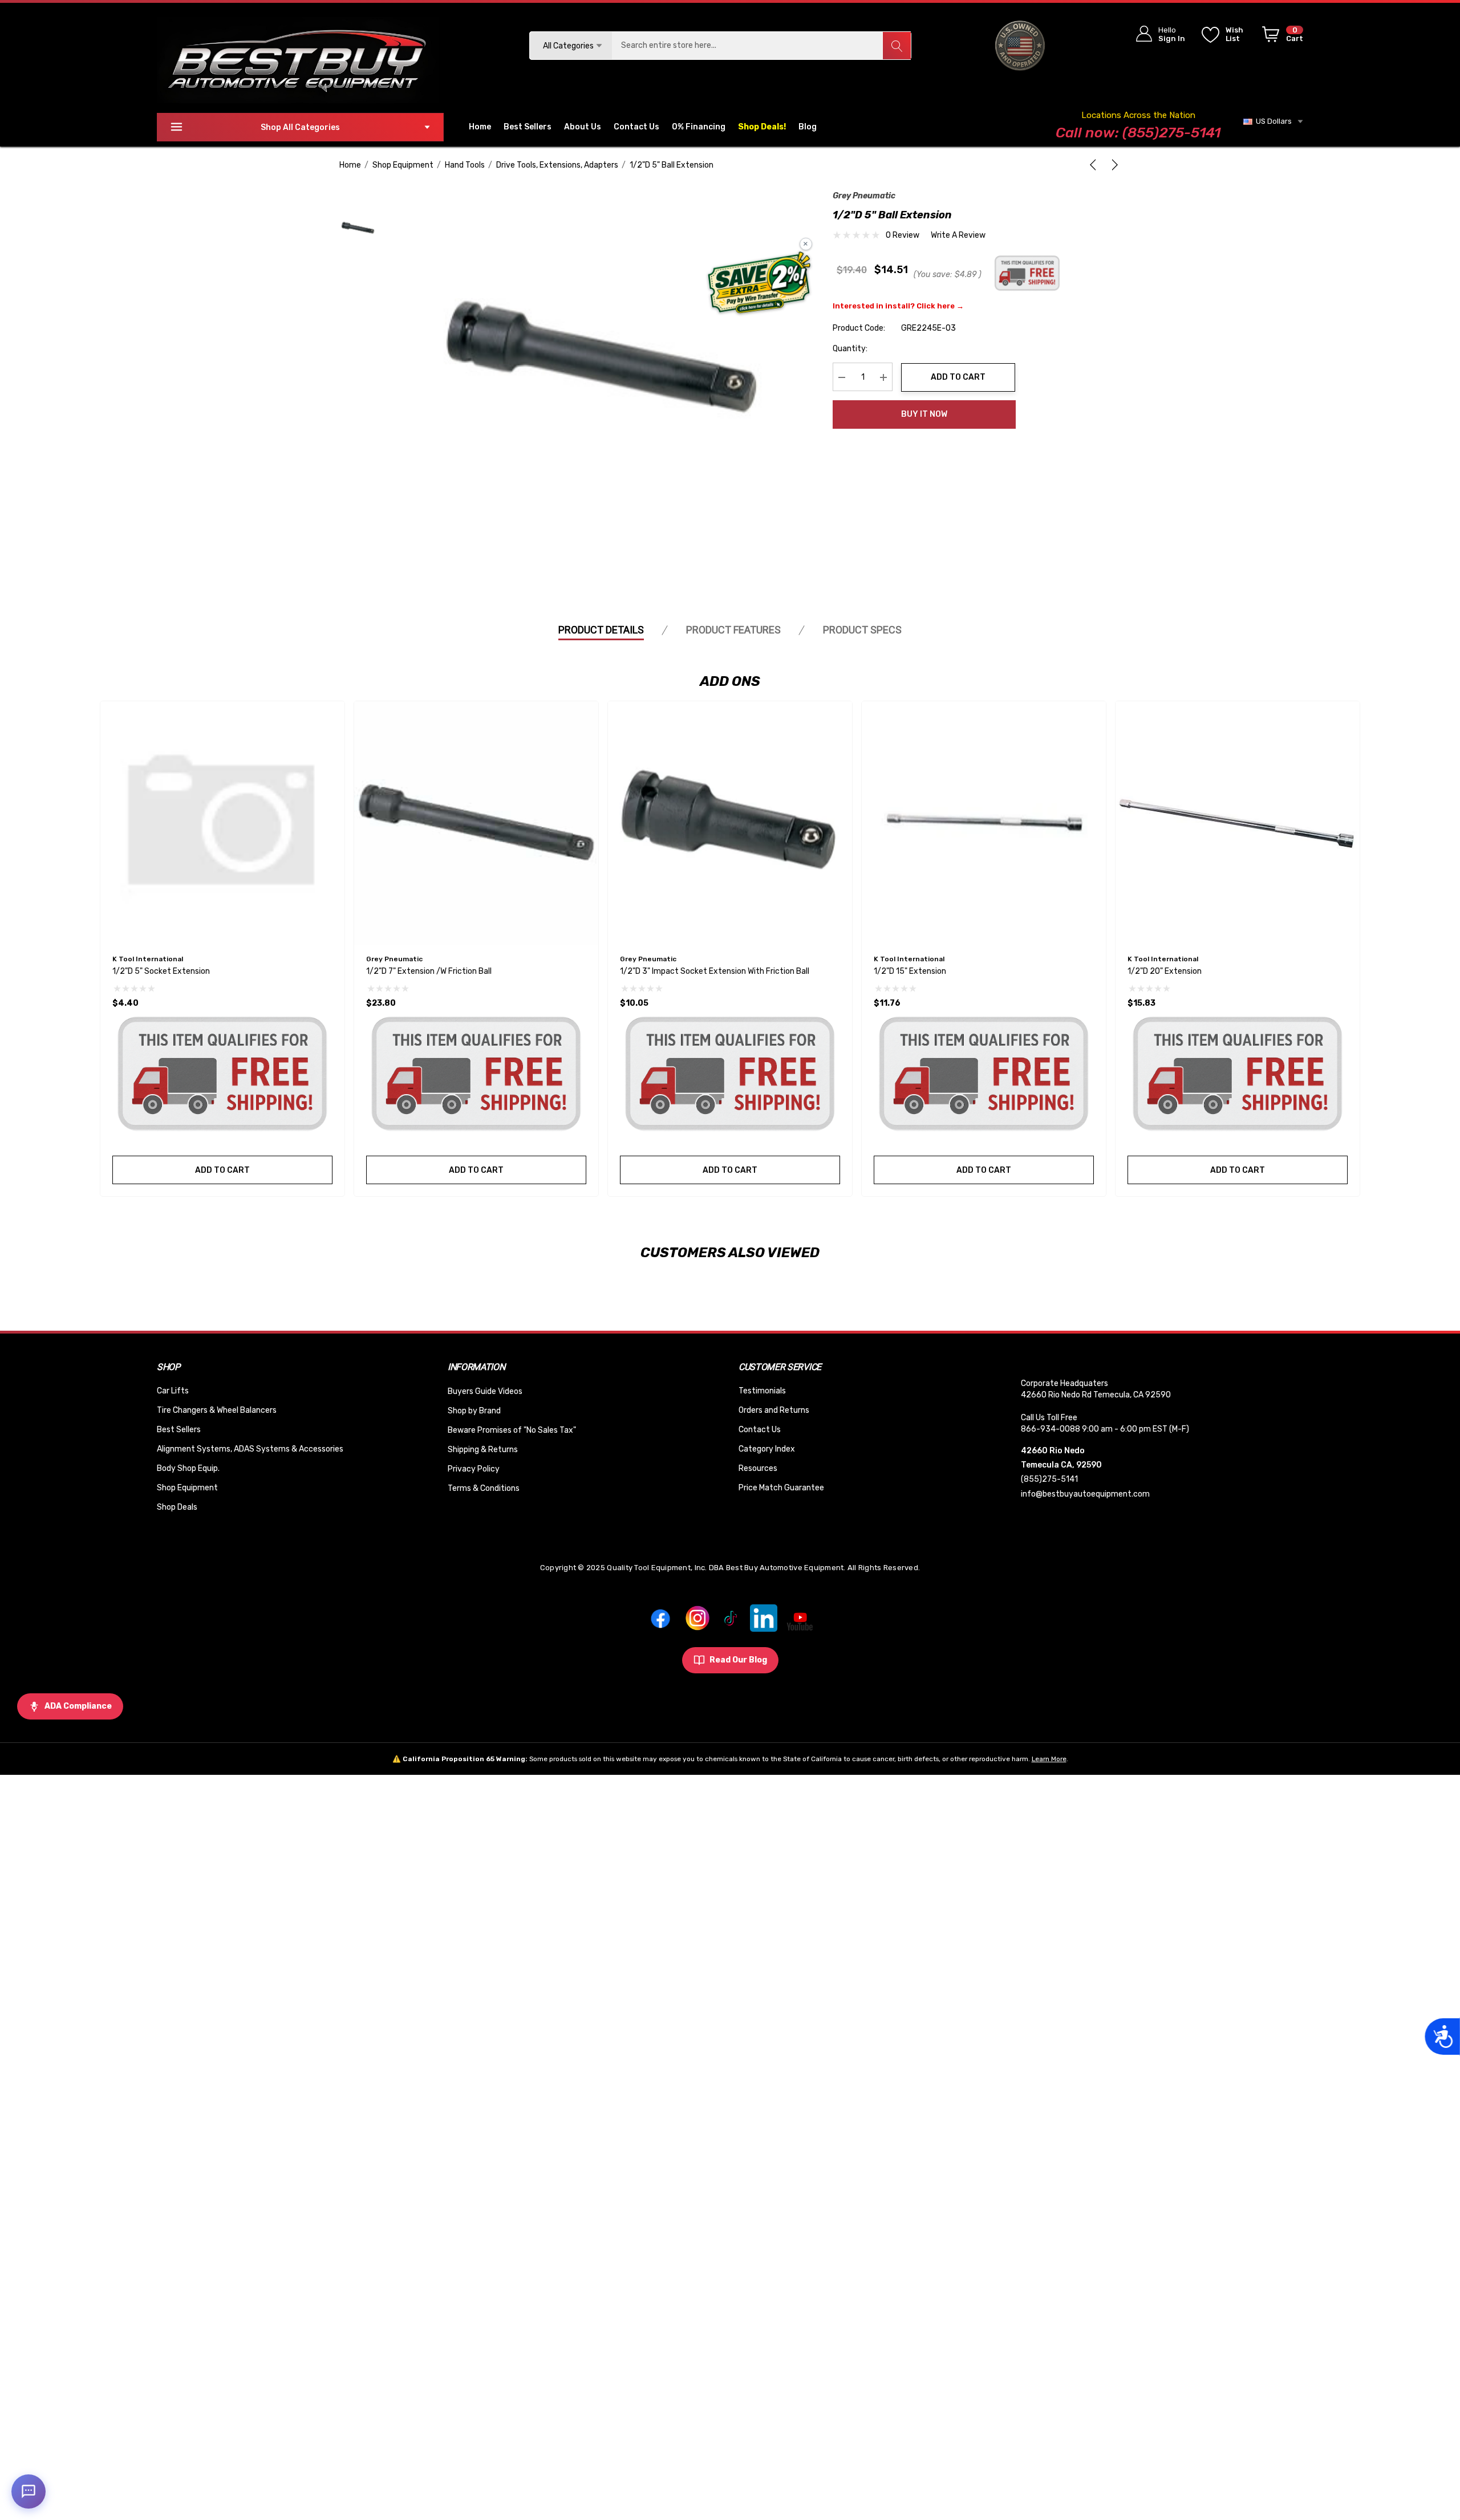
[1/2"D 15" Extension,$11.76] (984, 823)
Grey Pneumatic (864, 196)
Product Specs (862, 630)
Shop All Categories (300, 127)
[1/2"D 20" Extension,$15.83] (1238, 823)
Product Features (733, 630)
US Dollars (1272, 121)
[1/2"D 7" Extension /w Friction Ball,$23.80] (476, 823)
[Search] (897, 46)
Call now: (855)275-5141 (1138, 133)
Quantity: (850, 349)
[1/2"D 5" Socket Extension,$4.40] (222, 823)
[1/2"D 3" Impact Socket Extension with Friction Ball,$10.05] (730, 823)
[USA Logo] (1020, 45)
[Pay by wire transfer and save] (759, 284)
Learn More (1049, 1759)
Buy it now (924, 414)
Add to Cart (958, 377)
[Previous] (1095, 165)
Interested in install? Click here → (898, 306)
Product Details (601, 630)
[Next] (1113, 165)
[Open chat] (29, 2491)
